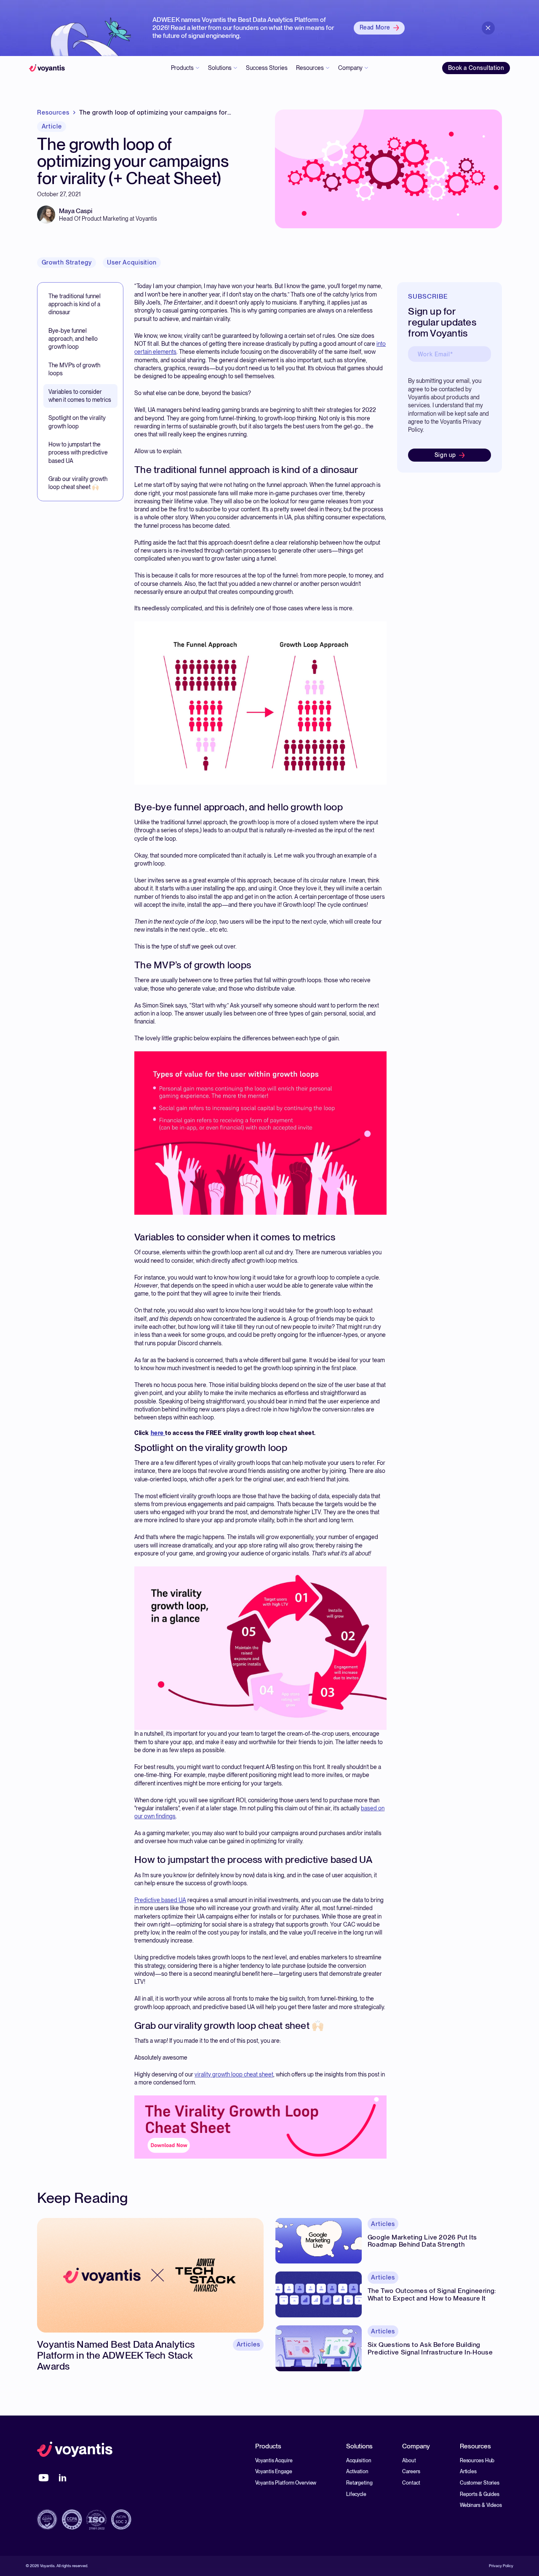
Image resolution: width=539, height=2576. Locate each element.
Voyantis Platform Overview (286, 2483)
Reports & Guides (480, 2494)
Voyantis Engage (274, 2471)
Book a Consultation (476, 68)
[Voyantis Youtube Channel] (44, 2478)
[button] (185, 68)
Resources (53, 113)
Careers (411, 2471)
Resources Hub (477, 2460)
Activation (357, 2471)
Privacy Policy (501, 2566)
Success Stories (267, 68)
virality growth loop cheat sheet (234, 2074)
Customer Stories (480, 2483)
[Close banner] (488, 28)
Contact (411, 2483)
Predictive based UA (160, 1900)
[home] (47, 68)
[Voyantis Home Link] (75, 2450)
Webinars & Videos (481, 2505)
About (409, 2460)
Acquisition (359, 2460)
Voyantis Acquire (274, 2460)
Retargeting (359, 2483)
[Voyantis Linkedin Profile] (63, 2478)
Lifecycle (356, 2494)
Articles (468, 2471)
